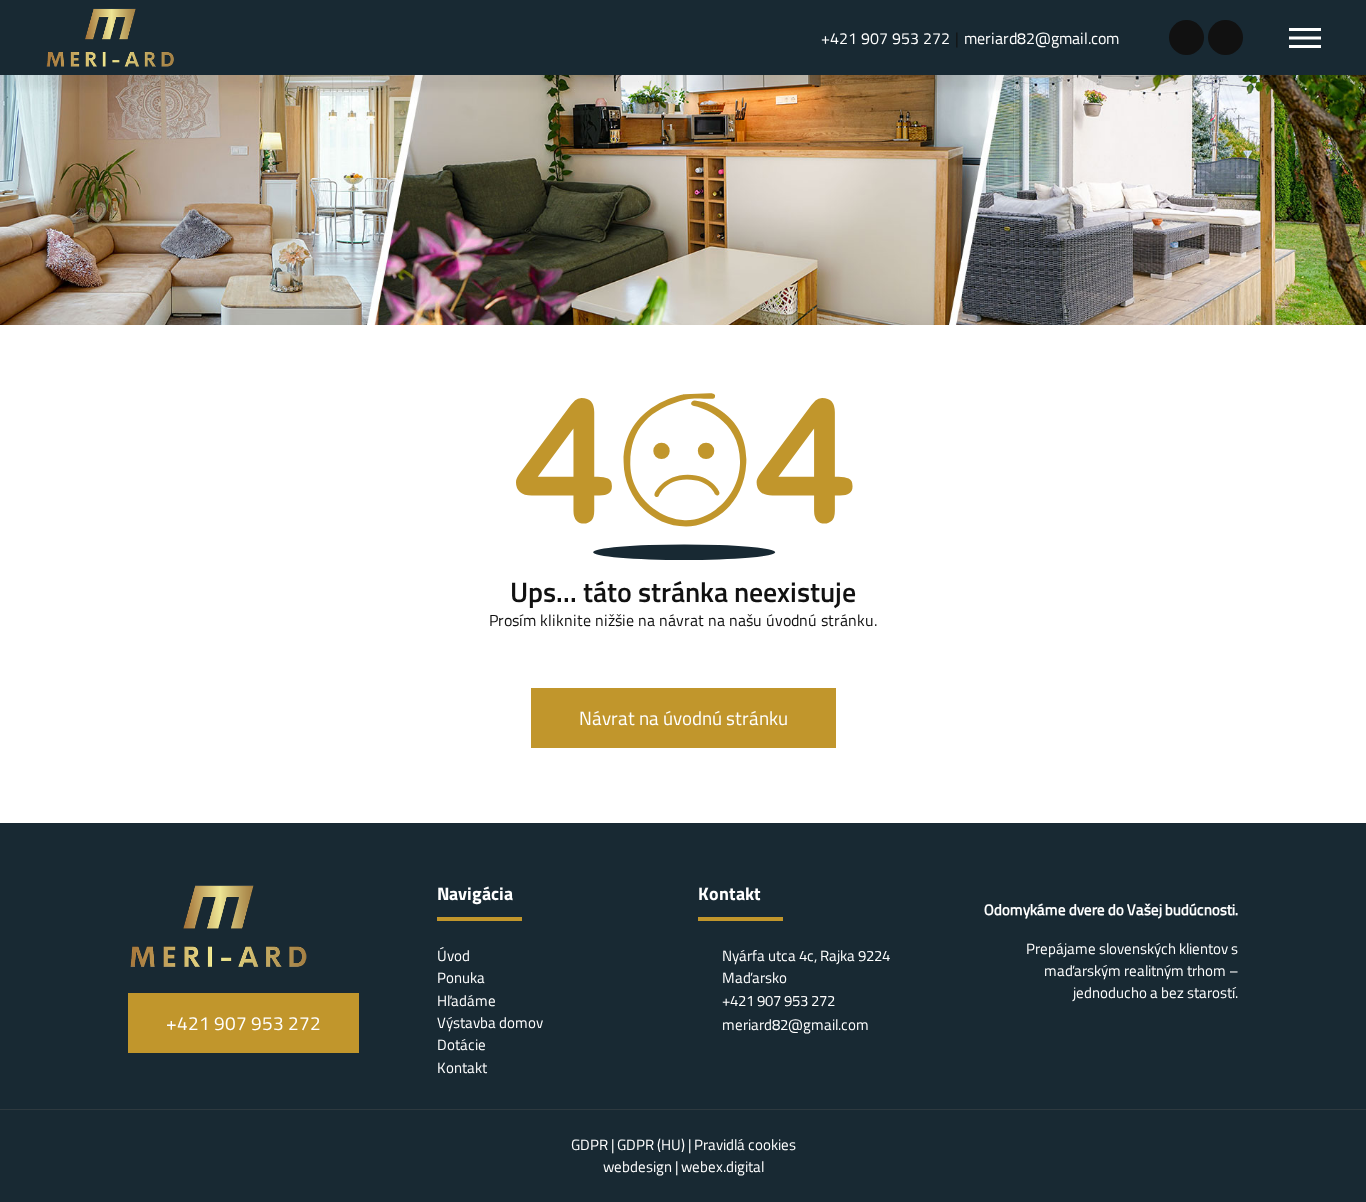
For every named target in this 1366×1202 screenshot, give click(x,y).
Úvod (453, 955)
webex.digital (722, 1166)
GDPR (591, 1144)
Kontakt (462, 1067)
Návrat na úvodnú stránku (683, 718)
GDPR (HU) (652, 1144)
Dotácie (461, 1044)
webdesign (637, 1166)
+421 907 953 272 (885, 38)
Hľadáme (466, 1000)
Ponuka (461, 977)
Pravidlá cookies (745, 1144)
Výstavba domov (490, 1022)
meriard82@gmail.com (1041, 38)
